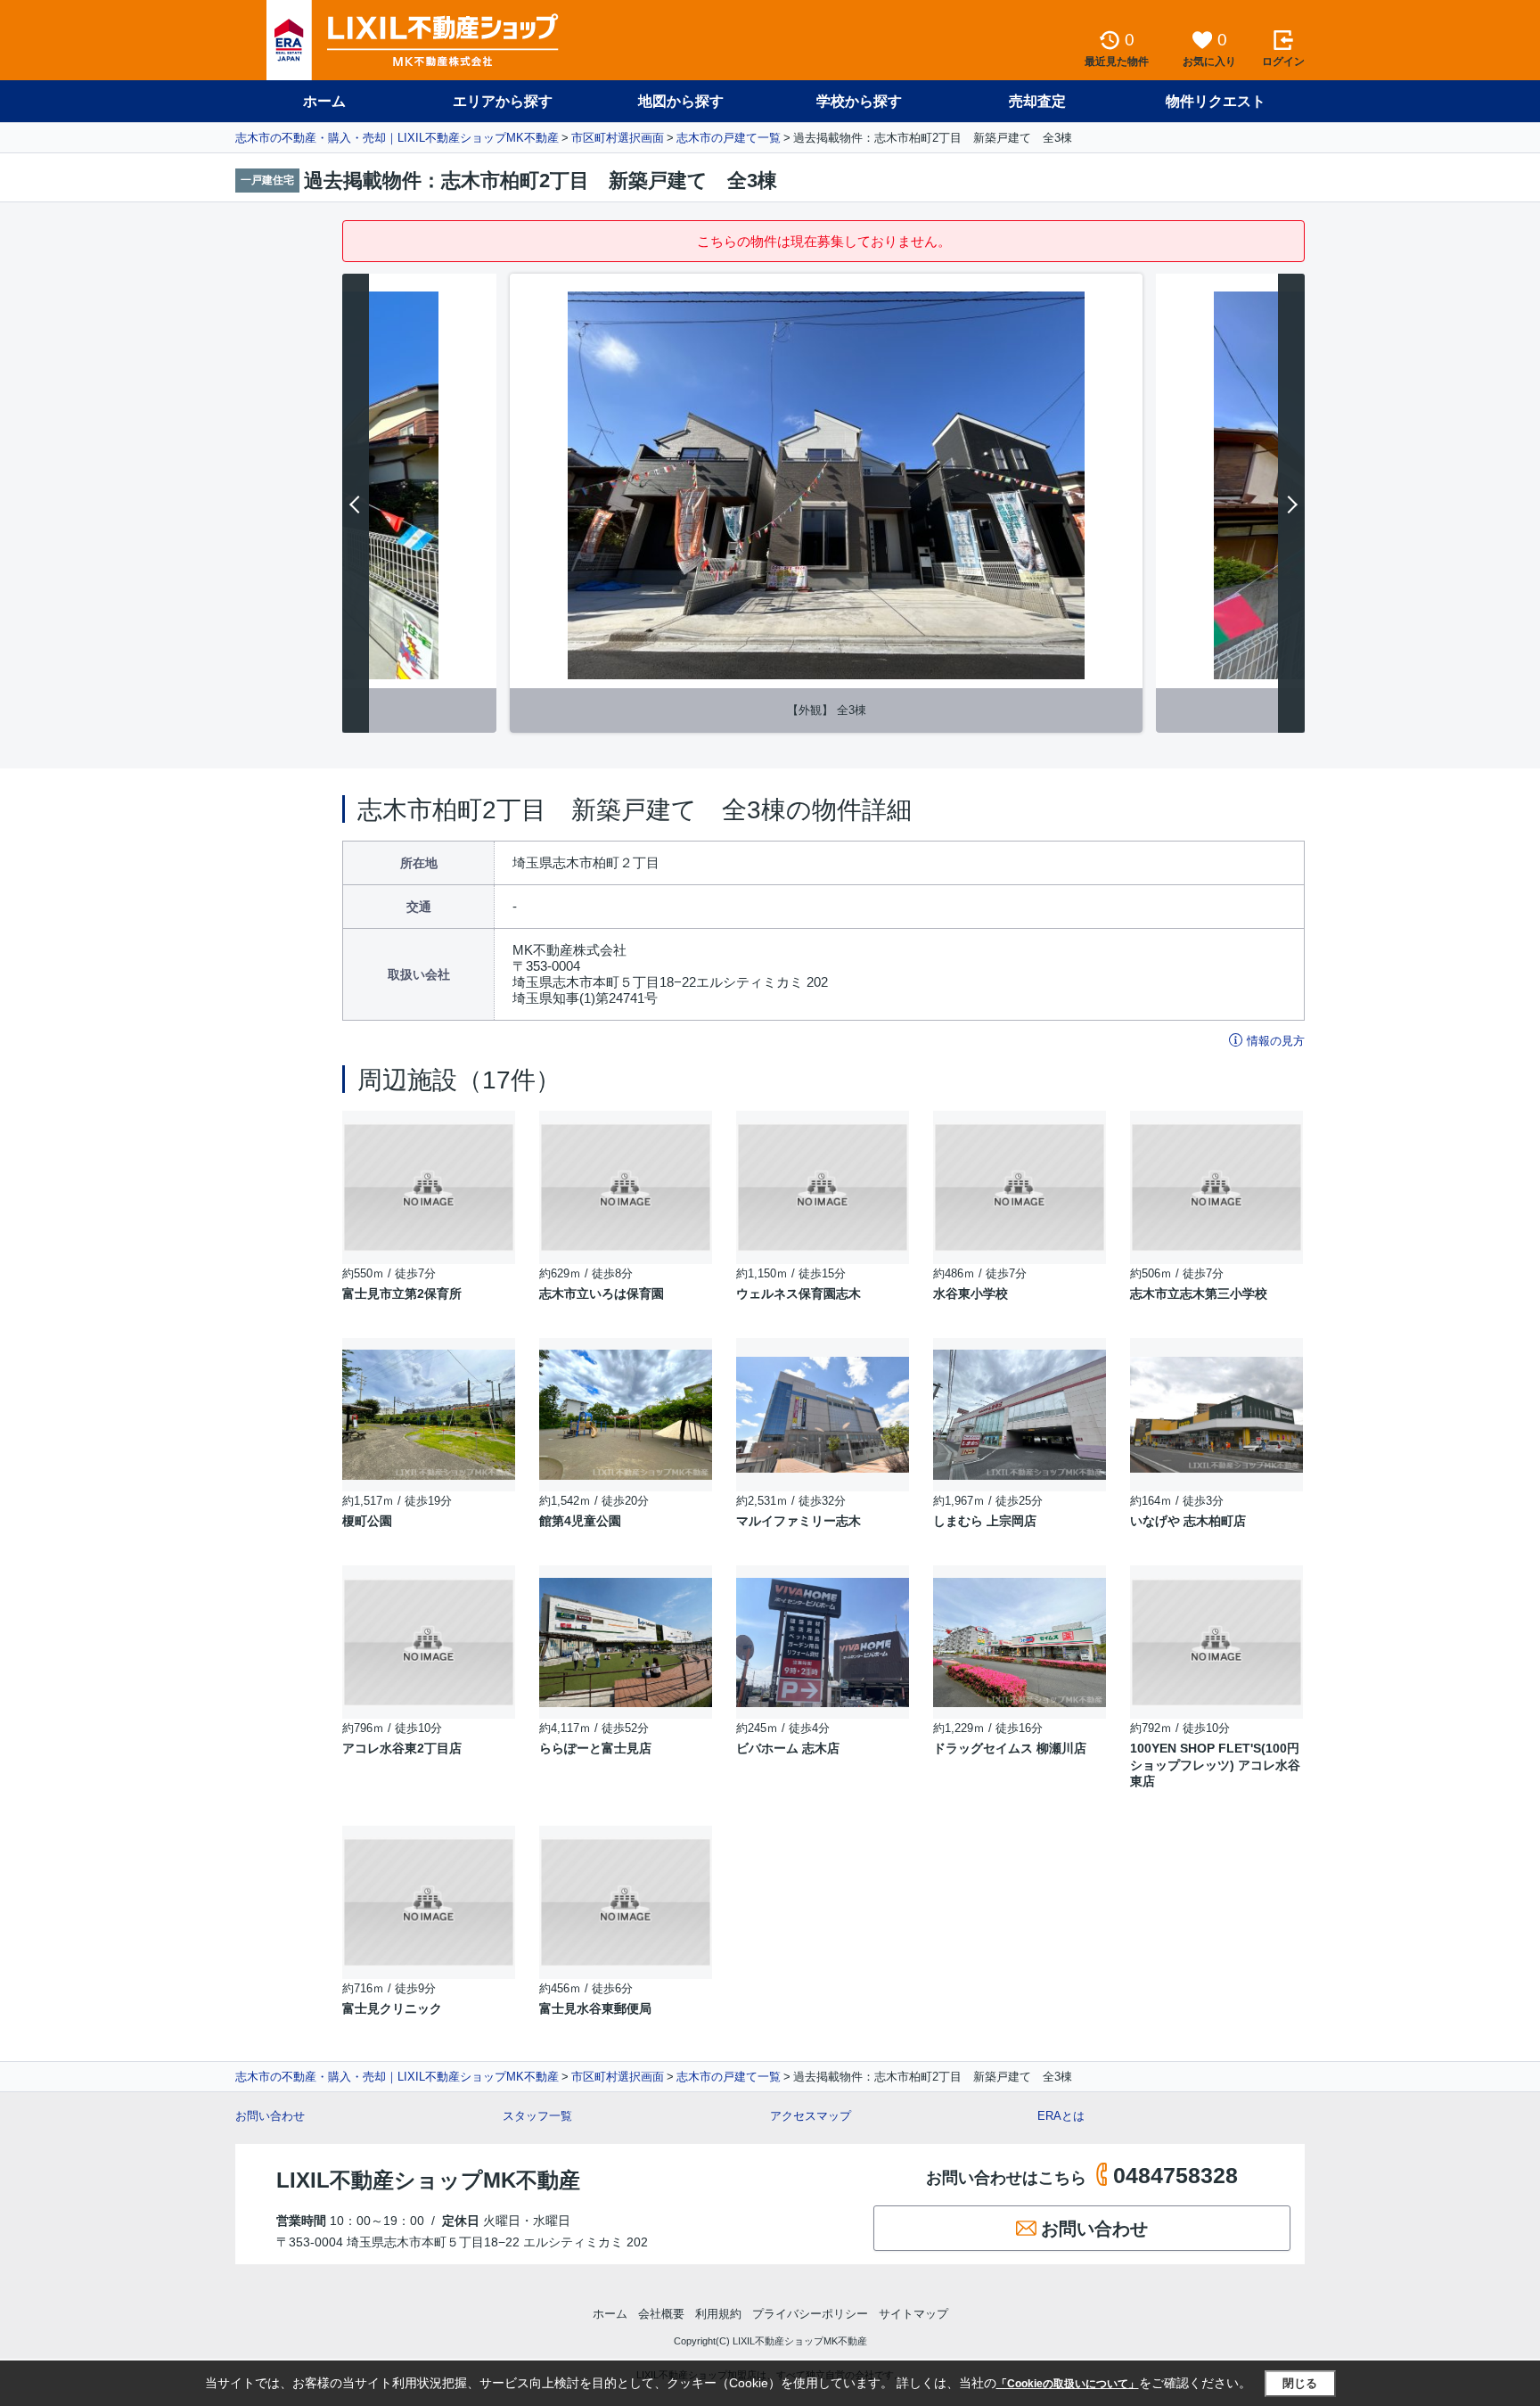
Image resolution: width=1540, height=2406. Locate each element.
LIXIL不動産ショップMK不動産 (428, 2180)
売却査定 (1037, 101)
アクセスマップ (811, 2116)
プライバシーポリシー (810, 2314)
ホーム (324, 101)
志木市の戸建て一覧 (729, 138)
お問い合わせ (270, 2116)
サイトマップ (913, 2314)
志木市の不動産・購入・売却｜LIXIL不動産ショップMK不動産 (397, 138)
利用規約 (718, 2314)
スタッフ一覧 (537, 2116)
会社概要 (661, 2314)
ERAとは (1061, 2116)
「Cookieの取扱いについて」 (1068, 2384)
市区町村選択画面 (618, 138)
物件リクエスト (1216, 101)
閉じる (1300, 2383)
